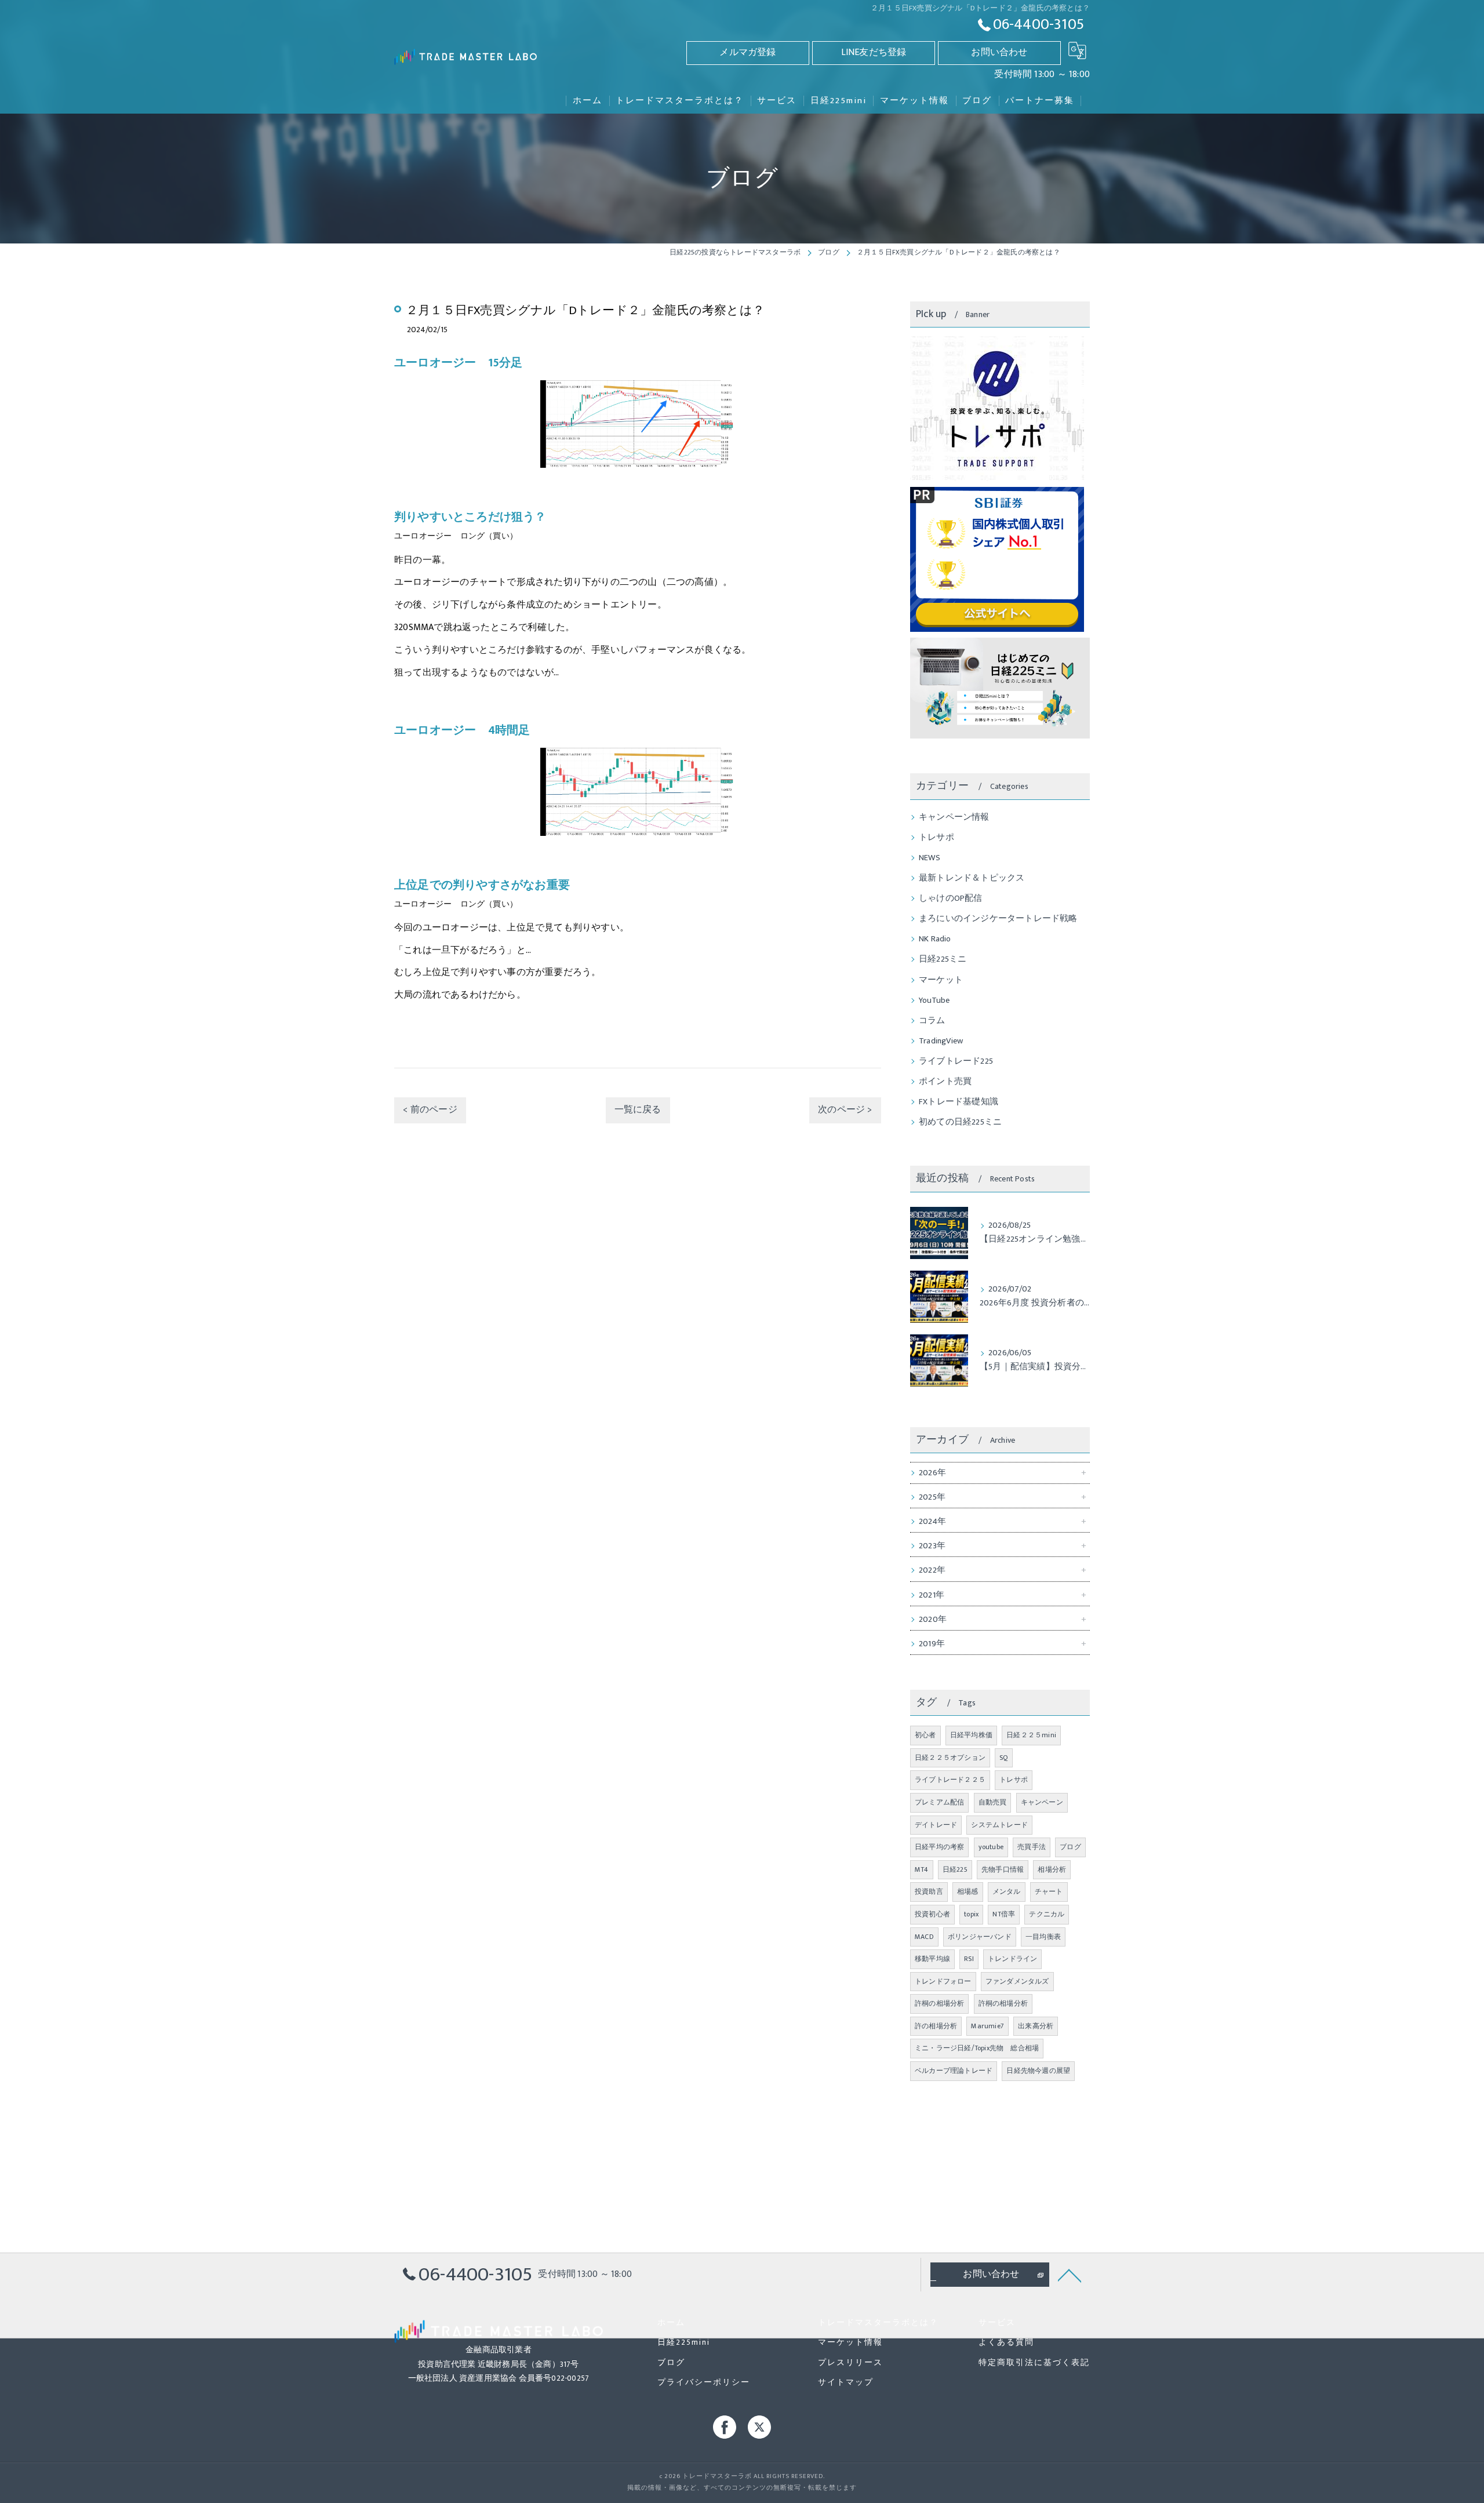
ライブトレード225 (956, 1061)
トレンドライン (1012, 1959)
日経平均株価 (971, 1735)
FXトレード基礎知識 (959, 1102)
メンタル (1007, 1891)
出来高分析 (1036, 2026)
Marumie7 (987, 2026)
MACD (924, 1937)
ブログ (1070, 1847)
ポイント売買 (945, 1082)
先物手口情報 (1003, 1869)
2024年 (932, 1522)
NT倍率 (1004, 1914)
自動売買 (993, 1802)
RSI (969, 1959)
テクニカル (1047, 1914)
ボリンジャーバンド (980, 1937)
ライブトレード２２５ (950, 1780)
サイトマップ (846, 2382)
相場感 (968, 1891)
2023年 (932, 1546)
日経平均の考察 (939, 1847)
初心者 (925, 1735)
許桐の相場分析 (939, 2003)
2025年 (932, 1497)
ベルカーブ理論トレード (954, 2071)
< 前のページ (430, 1110)
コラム (932, 1021)
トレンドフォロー (943, 1981)
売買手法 (1032, 1847)
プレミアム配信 (939, 1802)
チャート (1049, 1891)
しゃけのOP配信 (951, 898)
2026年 (932, 1473)
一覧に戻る (638, 1110)
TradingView (941, 1041)
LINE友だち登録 (874, 52)
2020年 (933, 1620)
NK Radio (935, 939)
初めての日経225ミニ (960, 1122)
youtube (991, 1847)
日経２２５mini (1031, 1735)
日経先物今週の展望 (1038, 2071)
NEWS (930, 858)
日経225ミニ (943, 959)
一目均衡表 (1043, 1937)
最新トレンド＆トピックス (972, 878)
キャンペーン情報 (954, 817)
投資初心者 (932, 1914)
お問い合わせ (999, 52)
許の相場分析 (936, 2026)
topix (971, 1914)
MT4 (922, 1869)
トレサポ (936, 838)
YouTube (934, 1001)
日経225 (955, 1869)
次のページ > (845, 1110)
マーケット (941, 980)
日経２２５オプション (950, 1758)
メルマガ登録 (748, 52)
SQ (1003, 1758)
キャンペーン (1042, 1802)
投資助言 (929, 1891)
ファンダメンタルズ (1017, 1981)
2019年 (932, 1644)
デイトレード (936, 1825)
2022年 (932, 1570)
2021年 (932, 1595)
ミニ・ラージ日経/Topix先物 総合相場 (977, 2048)
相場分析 (1052, 1869)
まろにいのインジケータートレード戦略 (998, 919)
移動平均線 (932, 1959)
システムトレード (999, 1825)
